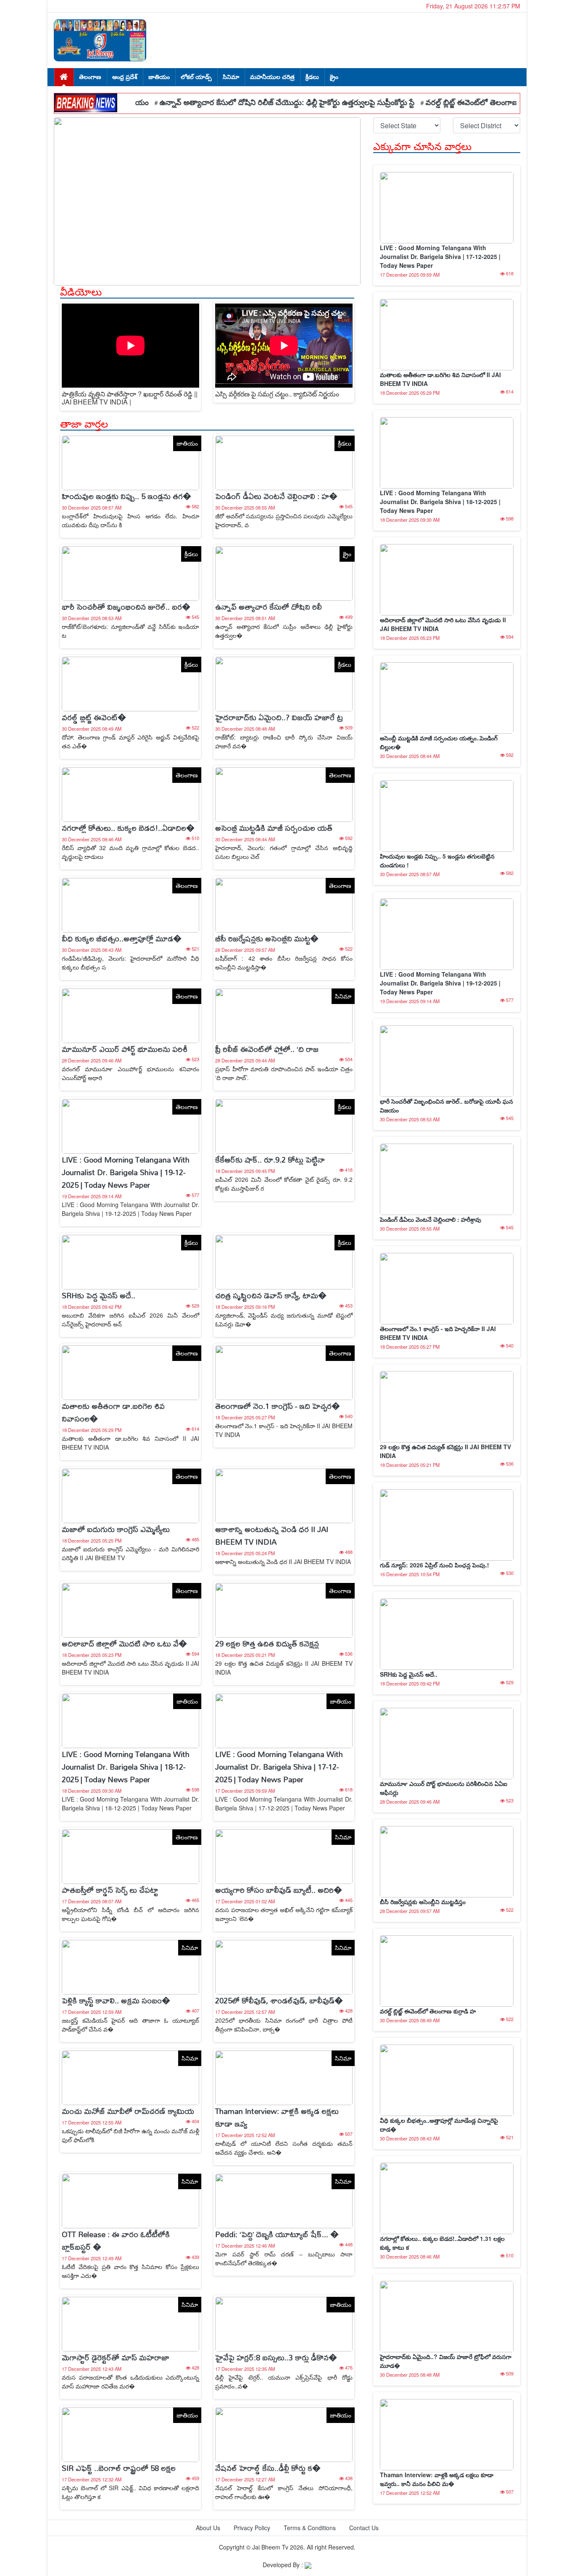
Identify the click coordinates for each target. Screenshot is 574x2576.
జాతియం (159, 77)
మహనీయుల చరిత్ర (272, 77)
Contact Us (364, 2528)
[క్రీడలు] (284, 462)
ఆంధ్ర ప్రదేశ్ (125, 77)
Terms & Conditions (310, 2528)
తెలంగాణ (90, 77)
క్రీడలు (312, 77)
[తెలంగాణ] (130, 794)
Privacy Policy (252, 2528)
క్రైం (334, 77)
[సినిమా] (284, 1015)
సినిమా (231, 77)
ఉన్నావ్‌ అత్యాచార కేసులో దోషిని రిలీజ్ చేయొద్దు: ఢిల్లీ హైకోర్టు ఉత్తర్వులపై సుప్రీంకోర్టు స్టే (244, 102)
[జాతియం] (130, 462)
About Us (208, 2528)
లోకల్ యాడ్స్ (196, 77)
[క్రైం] (284, 573)
